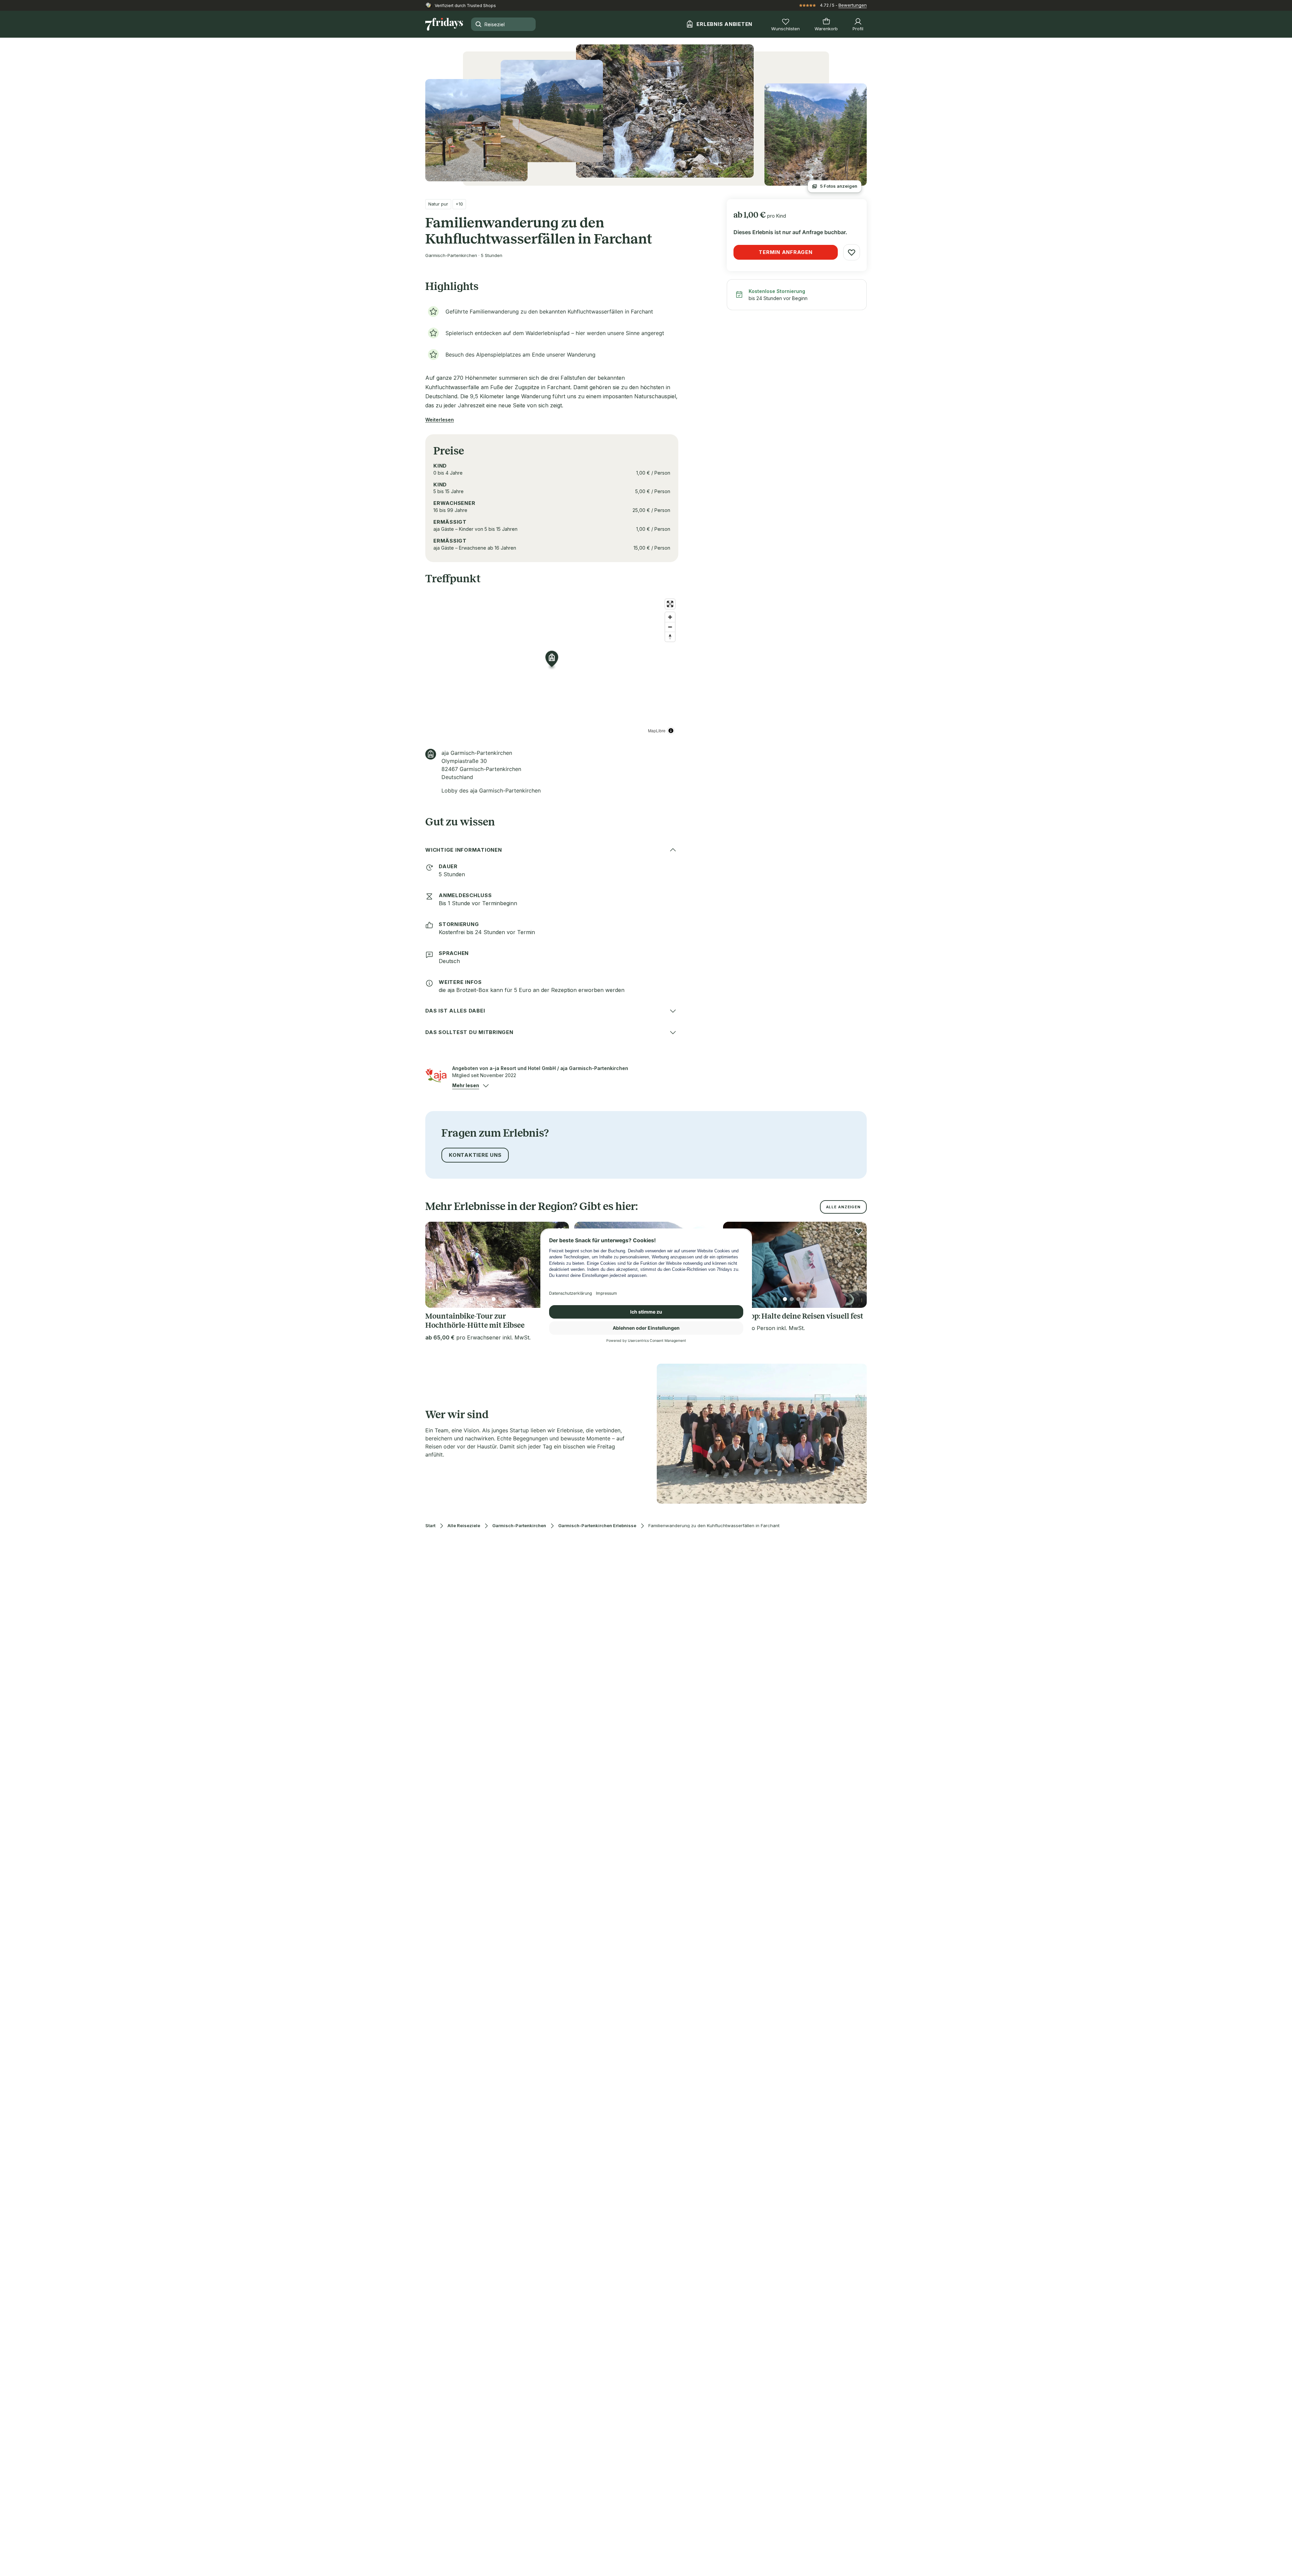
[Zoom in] (670, 617)
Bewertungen (853, 5)
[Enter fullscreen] (670, 604)
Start (430, 1526)
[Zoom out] (670, 627)
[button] (466, 1085)
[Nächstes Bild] (856, 1265)
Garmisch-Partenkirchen (519, 1526)
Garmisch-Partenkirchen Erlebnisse (597, 1526)
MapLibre (657, 730)
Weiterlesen (440, 420)
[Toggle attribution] (671, 731)
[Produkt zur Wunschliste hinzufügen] (852, 252)
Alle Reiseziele (464, 1526)
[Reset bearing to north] (670, 637)
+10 (459, 204)
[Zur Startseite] (444, 24)
